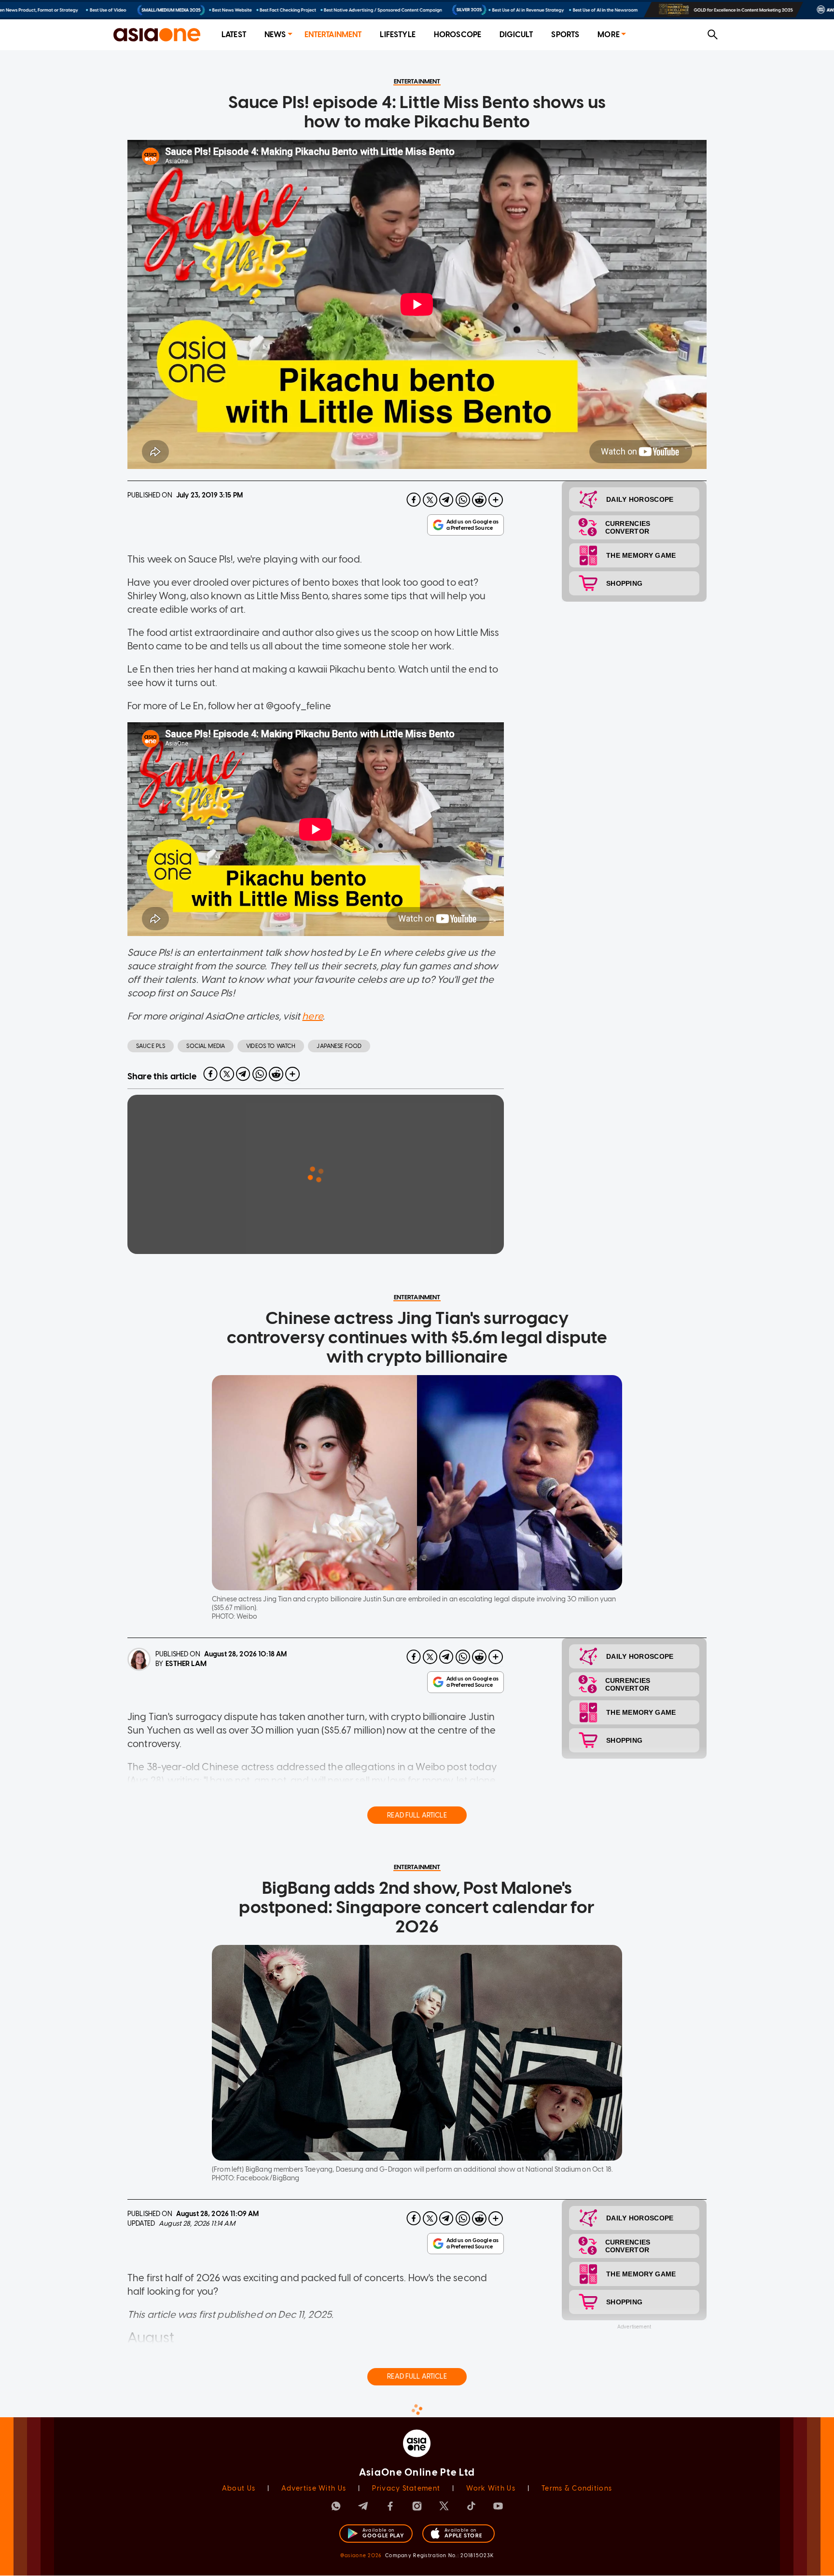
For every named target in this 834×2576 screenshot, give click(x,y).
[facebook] (414, 500)
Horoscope (458, 34)
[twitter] (430, 500)
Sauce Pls (151, 1046)
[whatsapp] (463, 500)
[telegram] (446, 500)
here (313, 1016)
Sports (565, 34)
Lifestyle (397, 34)
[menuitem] (234, 35)
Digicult (516, 34)
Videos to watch (271, 1046)
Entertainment (333, 34)
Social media (206, 1046)
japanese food (339, 1046)
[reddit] (479, 500)
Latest (234, 34)
